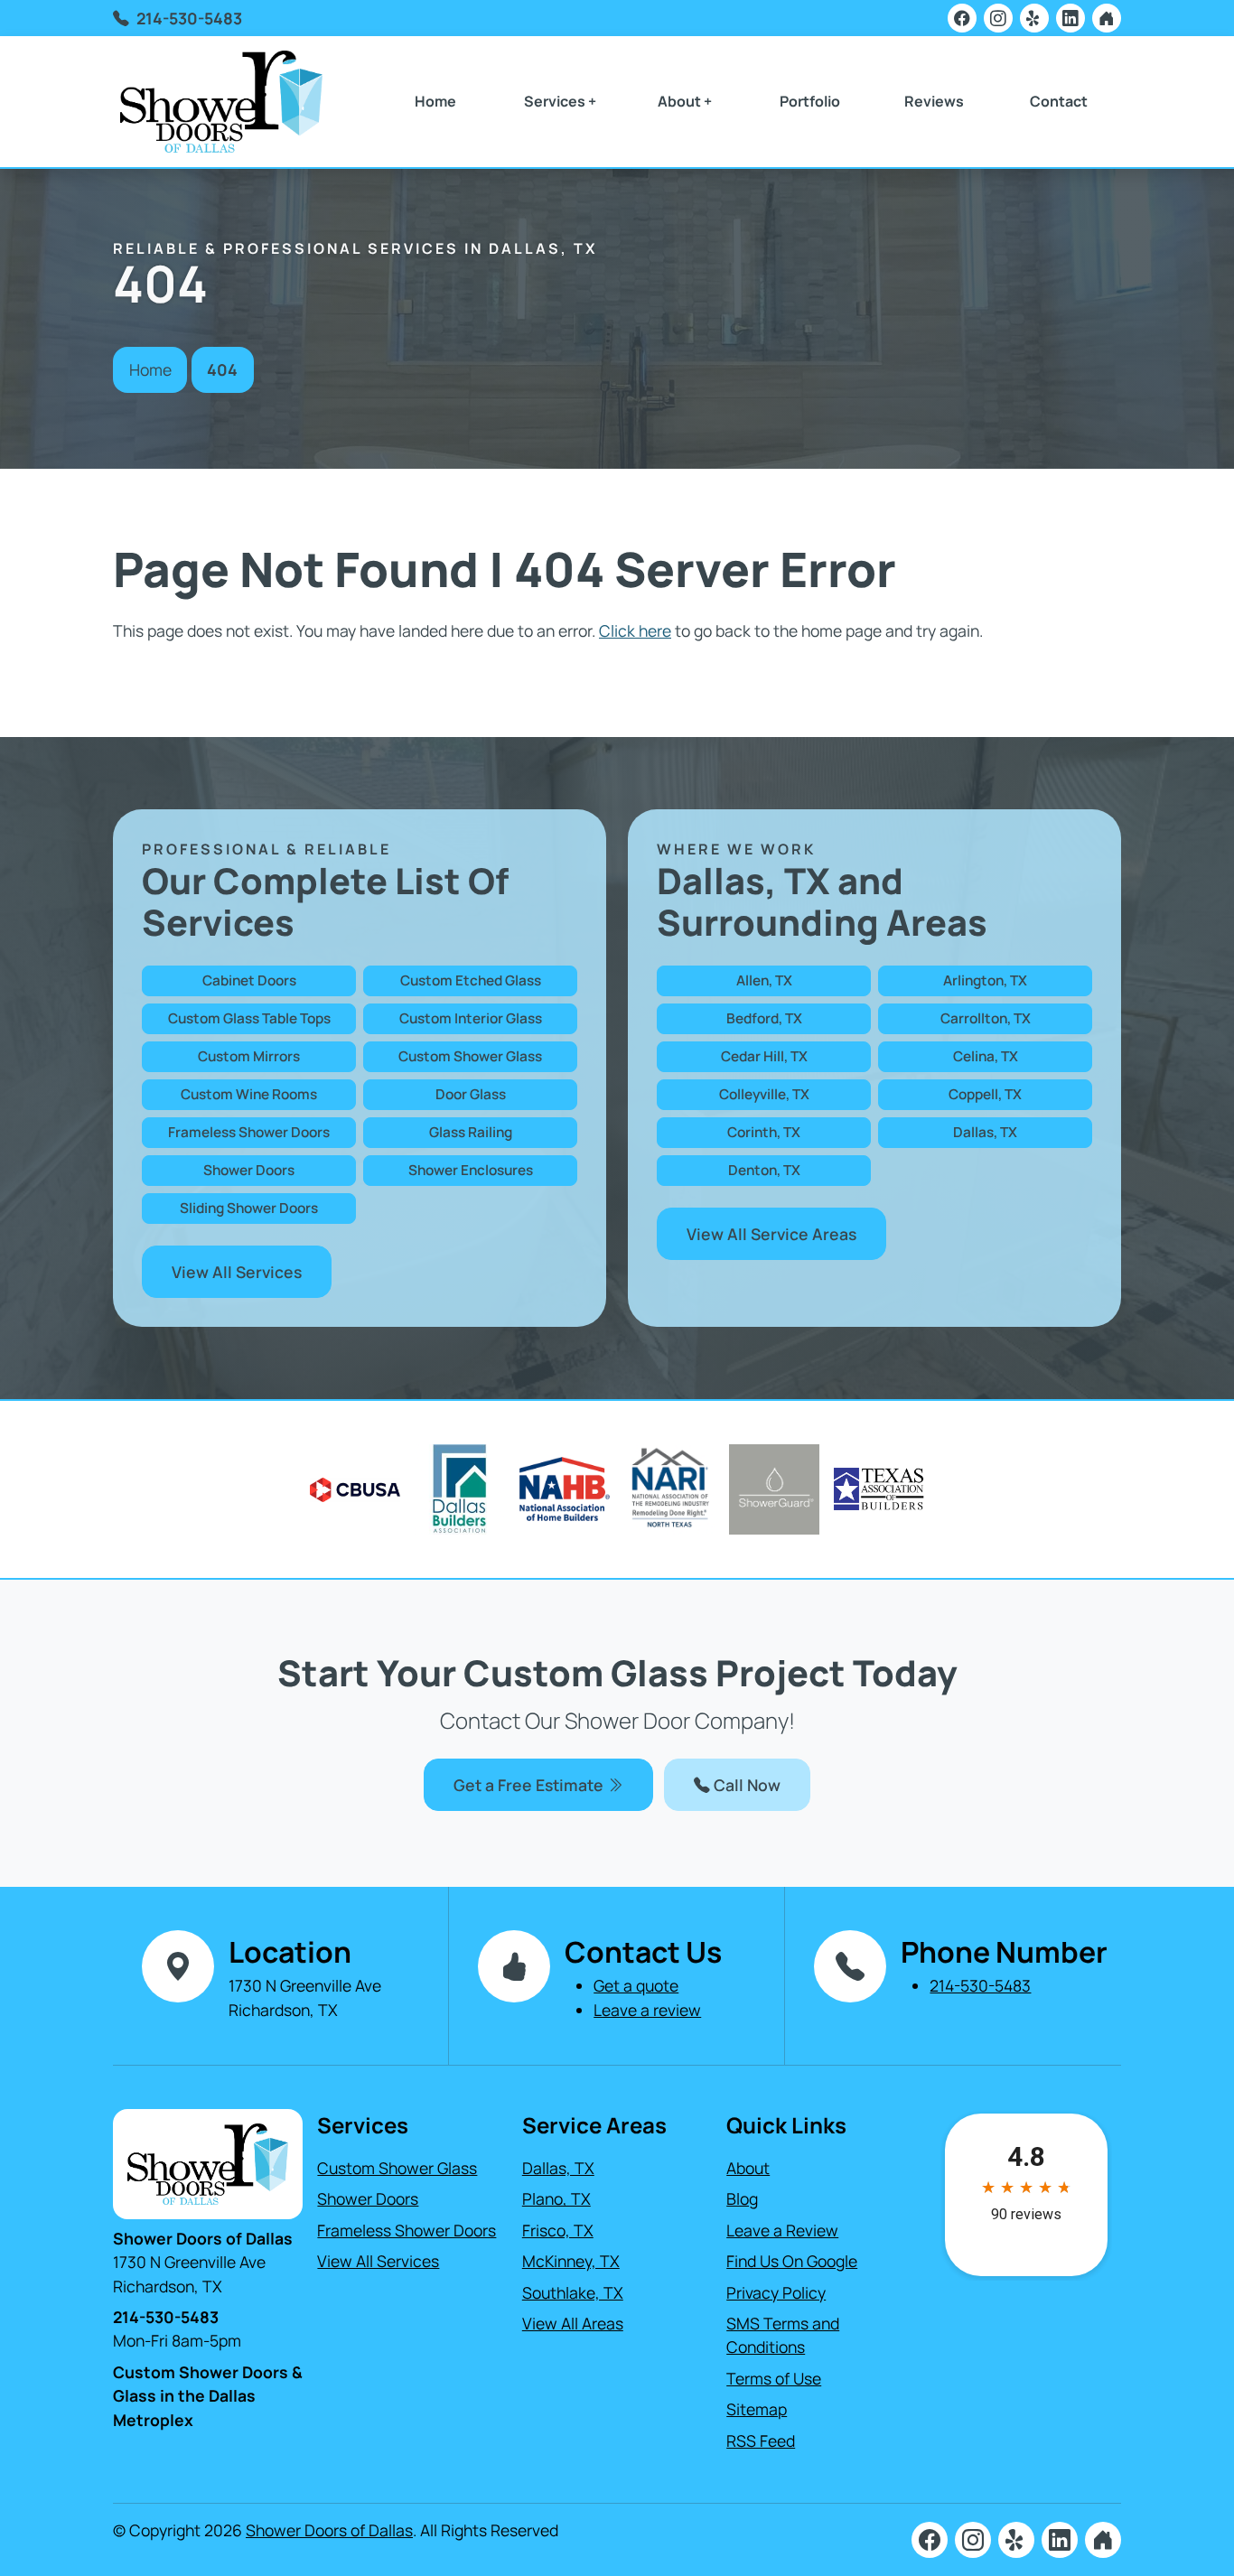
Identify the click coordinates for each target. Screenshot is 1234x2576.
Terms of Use (774, 2378)
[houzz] (1107, 18)
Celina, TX (986, 1056)
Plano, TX (556, 2198)
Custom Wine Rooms (249, 1094)
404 (222, 369)
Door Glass (471, 1094)
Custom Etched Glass (471, 980)
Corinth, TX (764, 1132)
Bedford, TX (764, 1018)
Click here (635, 630)
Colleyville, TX (764, 1094)
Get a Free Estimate (530, 1785)
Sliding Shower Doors (249, 1208)
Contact (1059, 101)
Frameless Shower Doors (249, 1132)
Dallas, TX (985, 1132)
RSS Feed (761, 2441)
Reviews (934, 101)
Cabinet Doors (249, 980)
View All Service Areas (771, 1234)
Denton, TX (764, 1170)
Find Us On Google (792, 2261)
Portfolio (810, 101)
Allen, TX (764, 980)
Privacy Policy (776, 2292)
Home (435, 101)
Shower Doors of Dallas (329, 2530)
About (748, 2168)
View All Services (237, 1272)
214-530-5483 (189, 18)
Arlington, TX (985, 980)
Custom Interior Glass (471, 1018)
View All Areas (573, 2323)
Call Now (745, 1785)
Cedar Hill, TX (764, 1056)
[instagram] (998, 18)
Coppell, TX (985, 1094)
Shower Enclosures (471, 1170)
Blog (742, 2198)
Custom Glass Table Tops (249, 1018)
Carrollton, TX (986, 1018)
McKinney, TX (571, 2261)
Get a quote (636, 1985)
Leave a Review (782, 2230)
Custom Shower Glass (470, 1056)
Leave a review (647, 2010)
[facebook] (962, 18)
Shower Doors (249, 1170)
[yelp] (1034, 18)
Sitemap (757, 2409)
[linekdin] (1070, 18)
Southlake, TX (573, 2292)
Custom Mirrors (249, 1056)
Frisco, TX (558, 2230)
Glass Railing (471, 1132)
